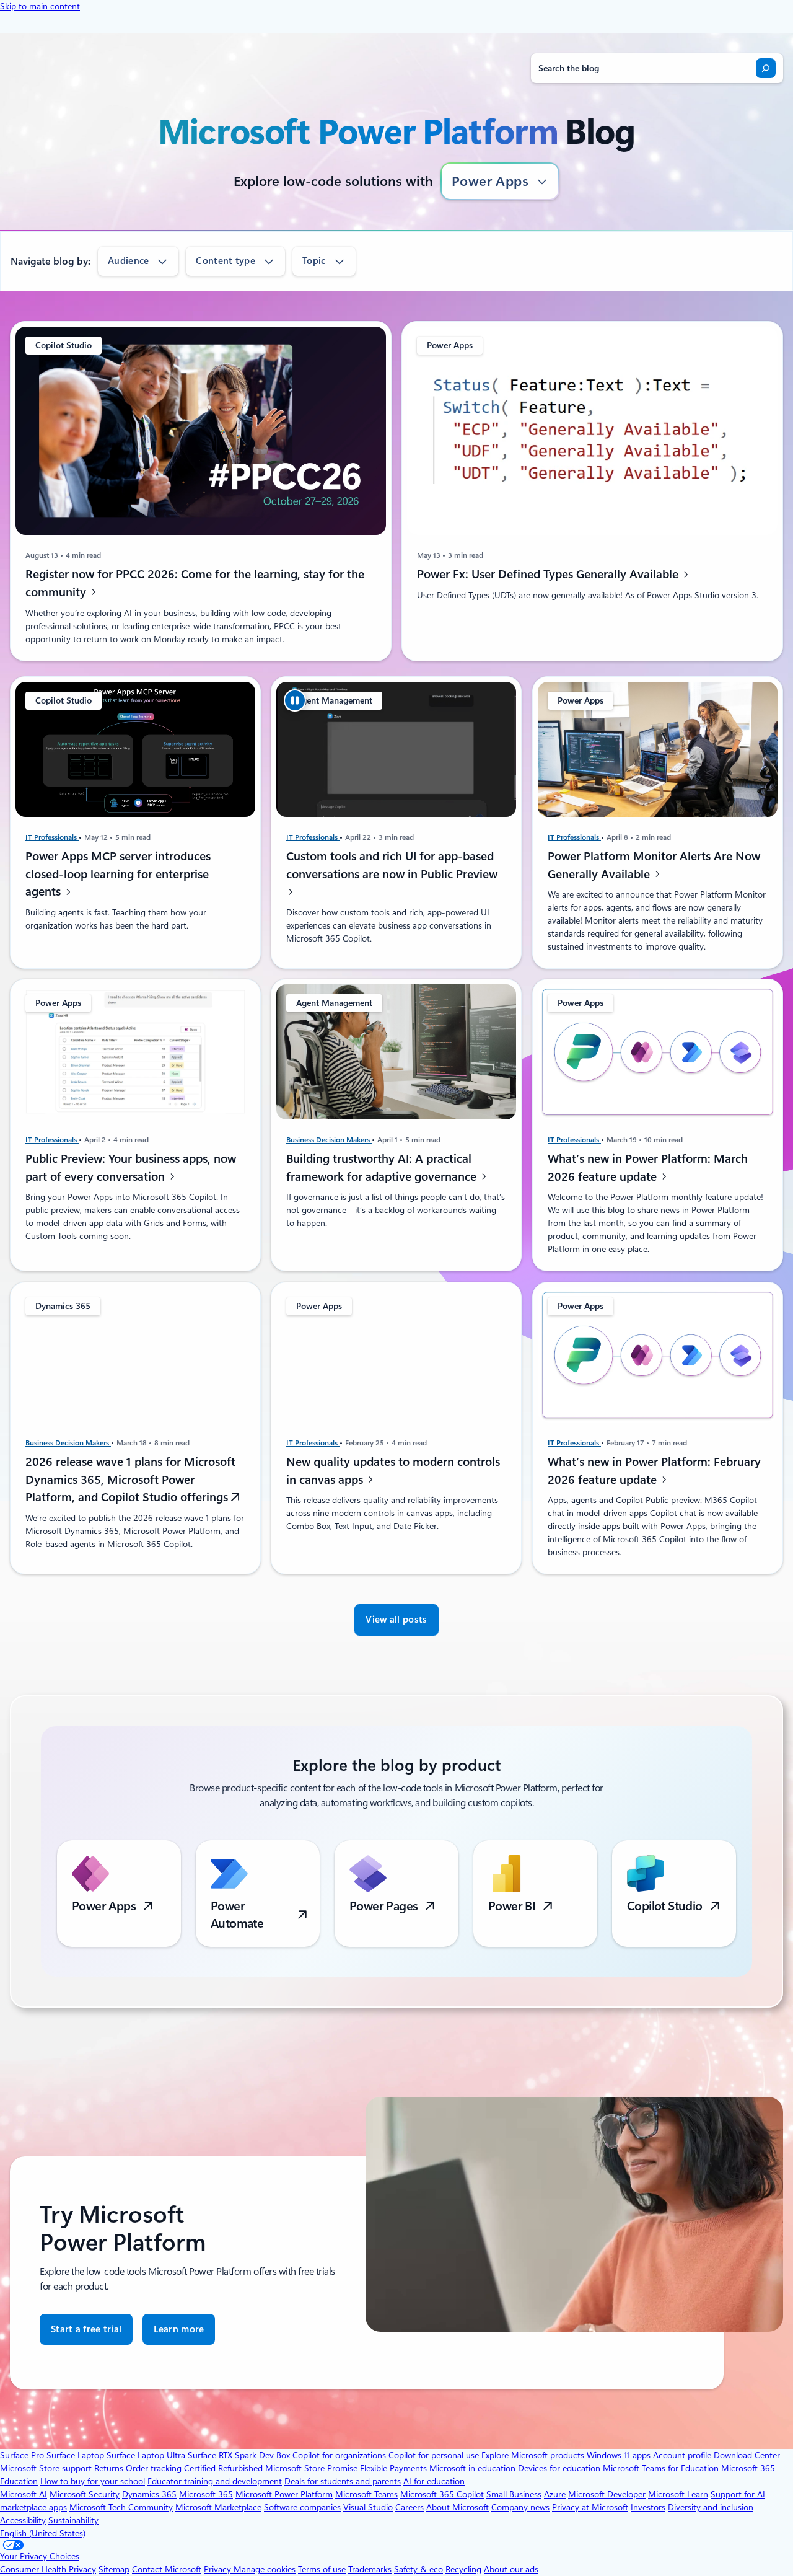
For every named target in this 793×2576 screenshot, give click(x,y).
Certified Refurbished (223, 2468)
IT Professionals (52, 837)
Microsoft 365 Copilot (442, 2494)
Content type (226, 261)
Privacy (219, 2569)
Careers (410, 2507)
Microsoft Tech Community (121, 2507)
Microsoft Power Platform (284, 2494)
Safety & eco (418, 2569)
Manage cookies (265, 2569)
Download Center (747, 2455)
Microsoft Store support (46, 2468)
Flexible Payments (393, 2468)
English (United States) (43, 2533)
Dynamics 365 (149, 2494)
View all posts (396, 1620)
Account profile (682, 2455)
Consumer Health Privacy (48, 2569)
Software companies (302, 2507)
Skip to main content (40, 6)
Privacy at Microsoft (590, 2507)
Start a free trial (86, 2329)
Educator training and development (215, 2481)
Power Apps (490, 181)
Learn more (179, 2335)
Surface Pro (22, 2455)
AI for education (434, 2481)
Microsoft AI (24, 2494)
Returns (109, 2468)
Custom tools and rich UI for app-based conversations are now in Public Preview (392, 865)
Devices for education (559, 2468)
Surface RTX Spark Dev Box (239, 2455)
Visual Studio (368, 2507)
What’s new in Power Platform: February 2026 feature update (654, 1471)
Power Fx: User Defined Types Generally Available (549, 574)
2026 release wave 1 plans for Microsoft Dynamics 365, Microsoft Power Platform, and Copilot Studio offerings (130, 1480)
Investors (648, 2507)
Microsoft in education (472, 2468)
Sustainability (73, 2520)
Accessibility (23, 2520)
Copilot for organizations (339, 2455)
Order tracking (154, 2468)
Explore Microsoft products (533, 2455)
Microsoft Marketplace (218, 2507)
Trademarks (370, 2569)
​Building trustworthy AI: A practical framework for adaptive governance (383, 1168)
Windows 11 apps (619, 2455)
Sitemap (114, 2569)
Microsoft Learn (678, 2494)
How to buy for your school (93, 2481)
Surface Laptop (75, 2455)
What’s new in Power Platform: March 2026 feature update (648, 1168)
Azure (555, 2494)
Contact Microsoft (167, 2569)
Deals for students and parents (343, 2481)
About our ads (511, 2569)
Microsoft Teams (366, 2494)
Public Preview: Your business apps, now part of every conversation (131, 1168)
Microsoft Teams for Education (661, 2468)
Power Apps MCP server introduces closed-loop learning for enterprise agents (118, 874)
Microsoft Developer (607, 2494)
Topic (314, 261)
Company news (520, 2507)
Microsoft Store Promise (311, 2468)
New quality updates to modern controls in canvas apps (393, 1471)
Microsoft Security (85, 2494)
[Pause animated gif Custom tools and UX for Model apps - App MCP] (295, 700)
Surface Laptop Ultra (146, 2455)
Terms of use (322, 2569)
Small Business (514, 2494)
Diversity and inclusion (711, 2507)
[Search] (766, 68)
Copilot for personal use (434, 2455)
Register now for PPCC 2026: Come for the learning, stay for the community (195, 583)
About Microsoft (458, 2507)
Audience (128, 261)
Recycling (463, 2569)
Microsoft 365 (206, 2494)
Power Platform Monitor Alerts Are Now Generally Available (654, 865)
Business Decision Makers (329, 1140)
